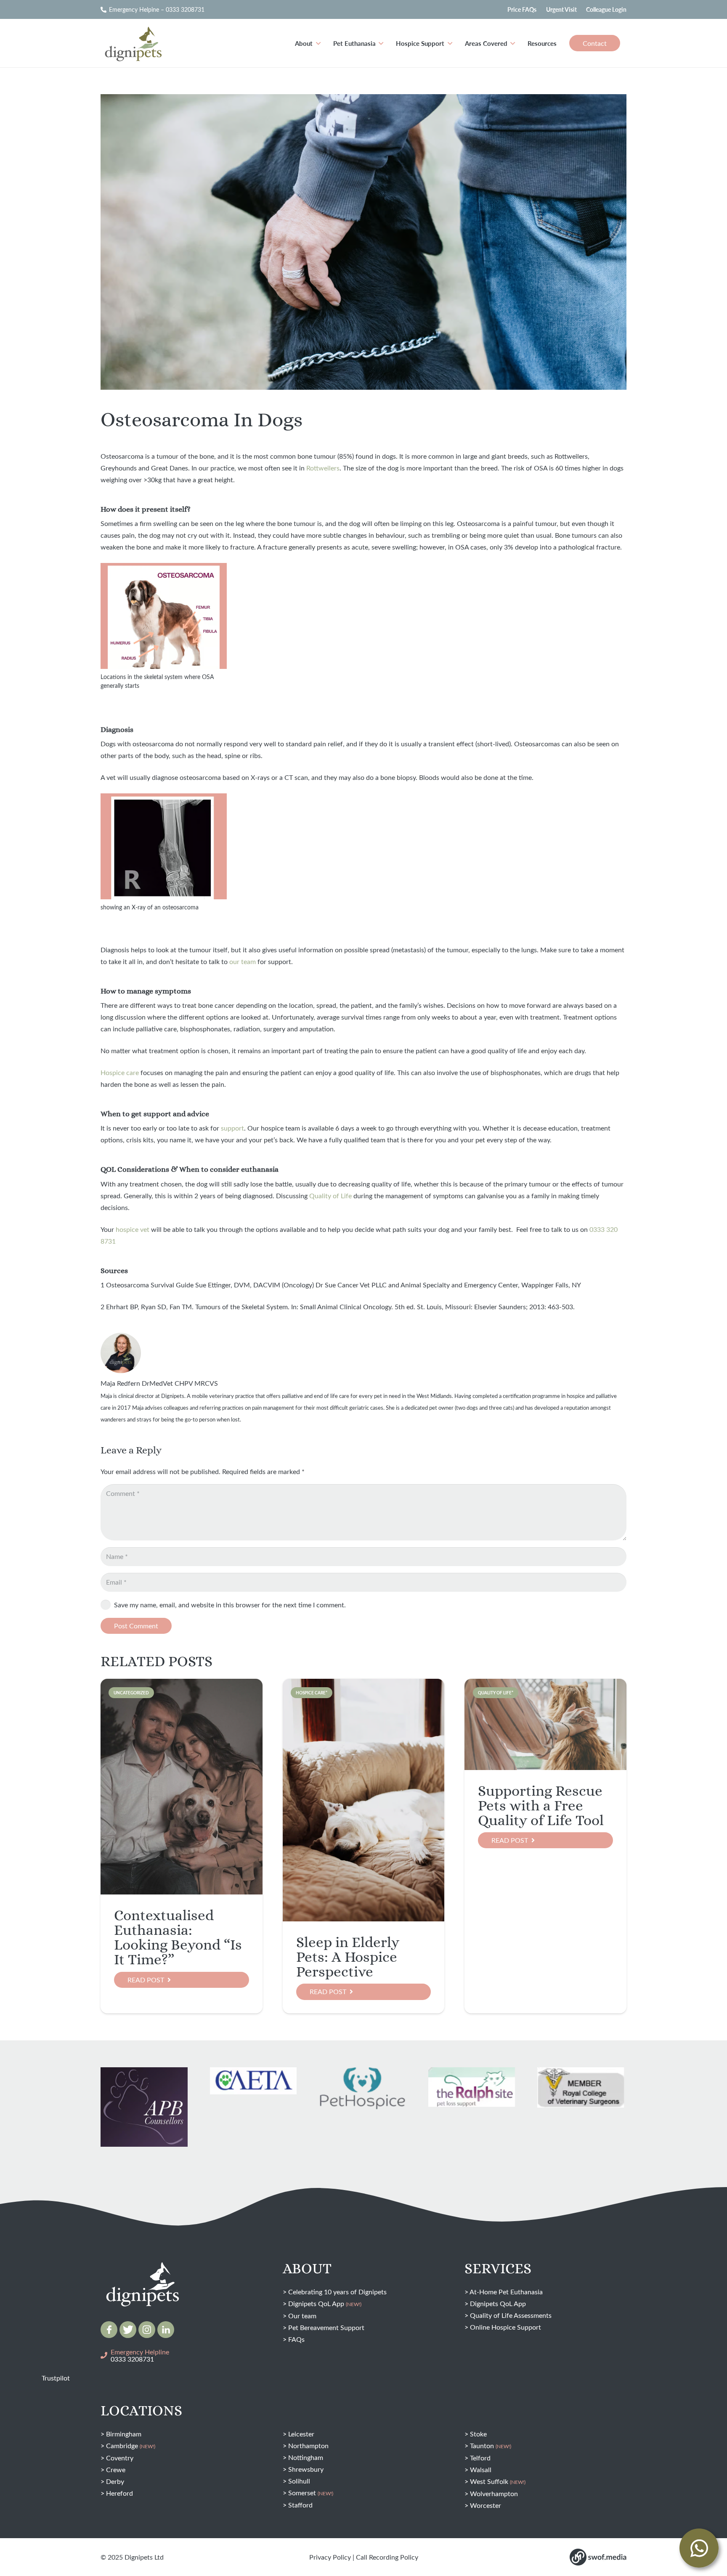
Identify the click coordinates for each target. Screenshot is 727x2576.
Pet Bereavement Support (326, 2327)
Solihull (299, 2481)
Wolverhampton (494, 2493)
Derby (115, 2481)
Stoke (478, 2434)
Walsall (481, 2469)
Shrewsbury (306, 2469)
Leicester (301, 2434)
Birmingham (124, 2434)
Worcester (486, 2505)
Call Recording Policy (387, 2557)
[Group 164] (128, 2330)
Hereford (119, 2493)
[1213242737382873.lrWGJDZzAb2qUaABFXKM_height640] (144, 2114)
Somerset (311, 2493)
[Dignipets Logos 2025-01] (143, 2267)
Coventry (120, 2458)
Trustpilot (56, 2378)
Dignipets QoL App (325, 2303)
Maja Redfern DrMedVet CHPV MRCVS (159, 1383)
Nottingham (306, 2457)
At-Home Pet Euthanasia (506, 2292)
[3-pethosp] (362, 2090)
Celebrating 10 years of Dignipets (337, 2292)
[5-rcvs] (581, 2088)
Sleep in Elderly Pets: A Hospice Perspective (348, 1957)
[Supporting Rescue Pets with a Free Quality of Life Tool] (545, 1724)
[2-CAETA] (253, 2081)
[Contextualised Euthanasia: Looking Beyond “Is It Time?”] (182, 1787)
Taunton (491, 2445)
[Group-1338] (166, 2330)
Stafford (300, 2505)
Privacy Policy (330, 2557)
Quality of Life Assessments (511, 2315)
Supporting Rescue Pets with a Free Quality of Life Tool (541, 1805)
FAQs (296, 2339)
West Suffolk (498, 2481)
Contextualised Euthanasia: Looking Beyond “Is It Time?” (178, 1937)
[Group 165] (147, 2330)
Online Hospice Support (505, 2327)
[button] (318, 43)
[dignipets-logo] (132, 43)
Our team (302, 2316)
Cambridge (131, 2445)
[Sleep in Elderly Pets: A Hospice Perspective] (364, 1800)
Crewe (116, 2469)
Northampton (308, 2445)
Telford (480, 2458)
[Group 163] (109, 2330)
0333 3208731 (132, 2359)
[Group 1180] (598, 2557)
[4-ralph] (472, 2087)
